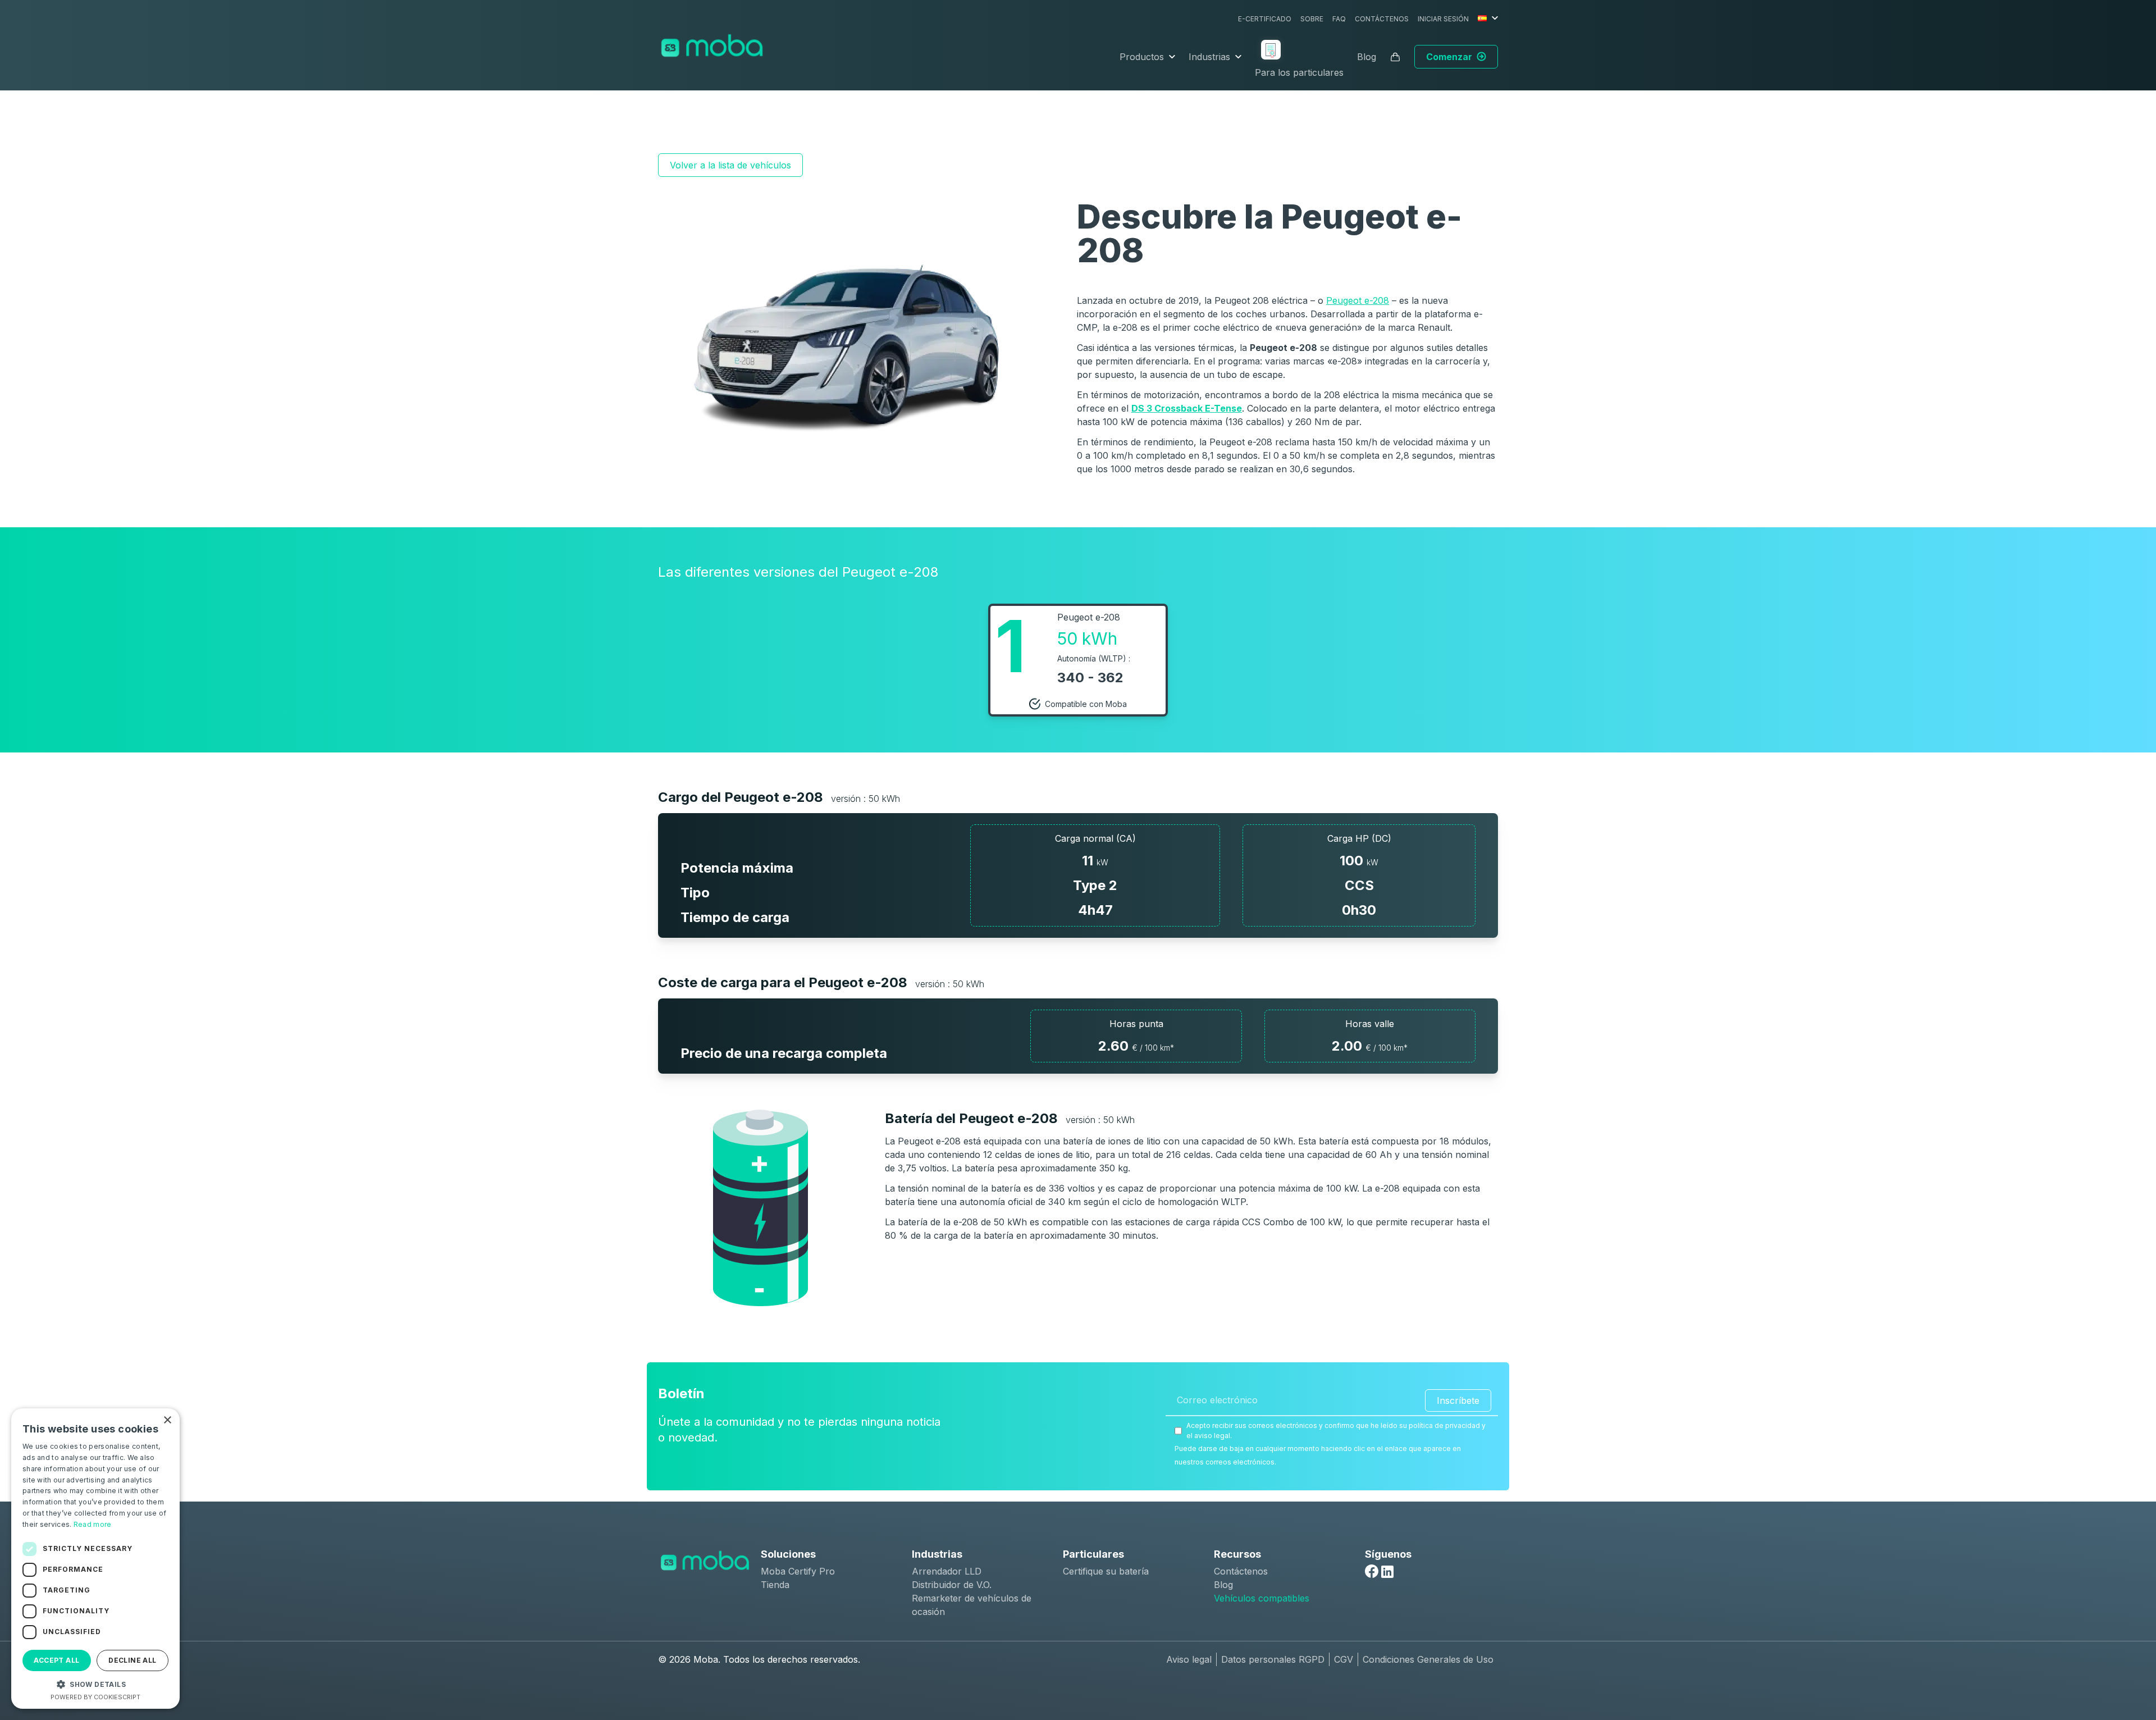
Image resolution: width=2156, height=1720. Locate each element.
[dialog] (95, 1559)
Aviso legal (1189, 1659)
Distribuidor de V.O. (952, 1585)
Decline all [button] (132, 1660)
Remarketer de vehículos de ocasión (972, 1605)
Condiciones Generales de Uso (1428, 1659)
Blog (1367, 57)
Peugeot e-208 (1358, 300)
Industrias (1209, 57)
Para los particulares (1299, 72)
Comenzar (1449, 57)
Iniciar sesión (1443, 19)
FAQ (1339, 19)
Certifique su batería (1106, 1571)
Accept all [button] (56, 1660)
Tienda (775, 1585)
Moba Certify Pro (798, 1571)
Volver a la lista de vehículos (730, 165)
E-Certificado (1265, 19)
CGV (1344, 1659)
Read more (93, 1524)
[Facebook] (1372, 1571)
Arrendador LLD (947, 1571)
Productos (1142, 57)
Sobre (1312, 19)
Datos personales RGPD (1273, 1659)
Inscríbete (1458, 1400)
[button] (95, 1684)
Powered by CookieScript (95, 1697)
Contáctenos (1382, 19)
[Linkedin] (1387, 1572)
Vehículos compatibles (1262, 1598)
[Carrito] (1395, 57)
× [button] (167, 1420)
